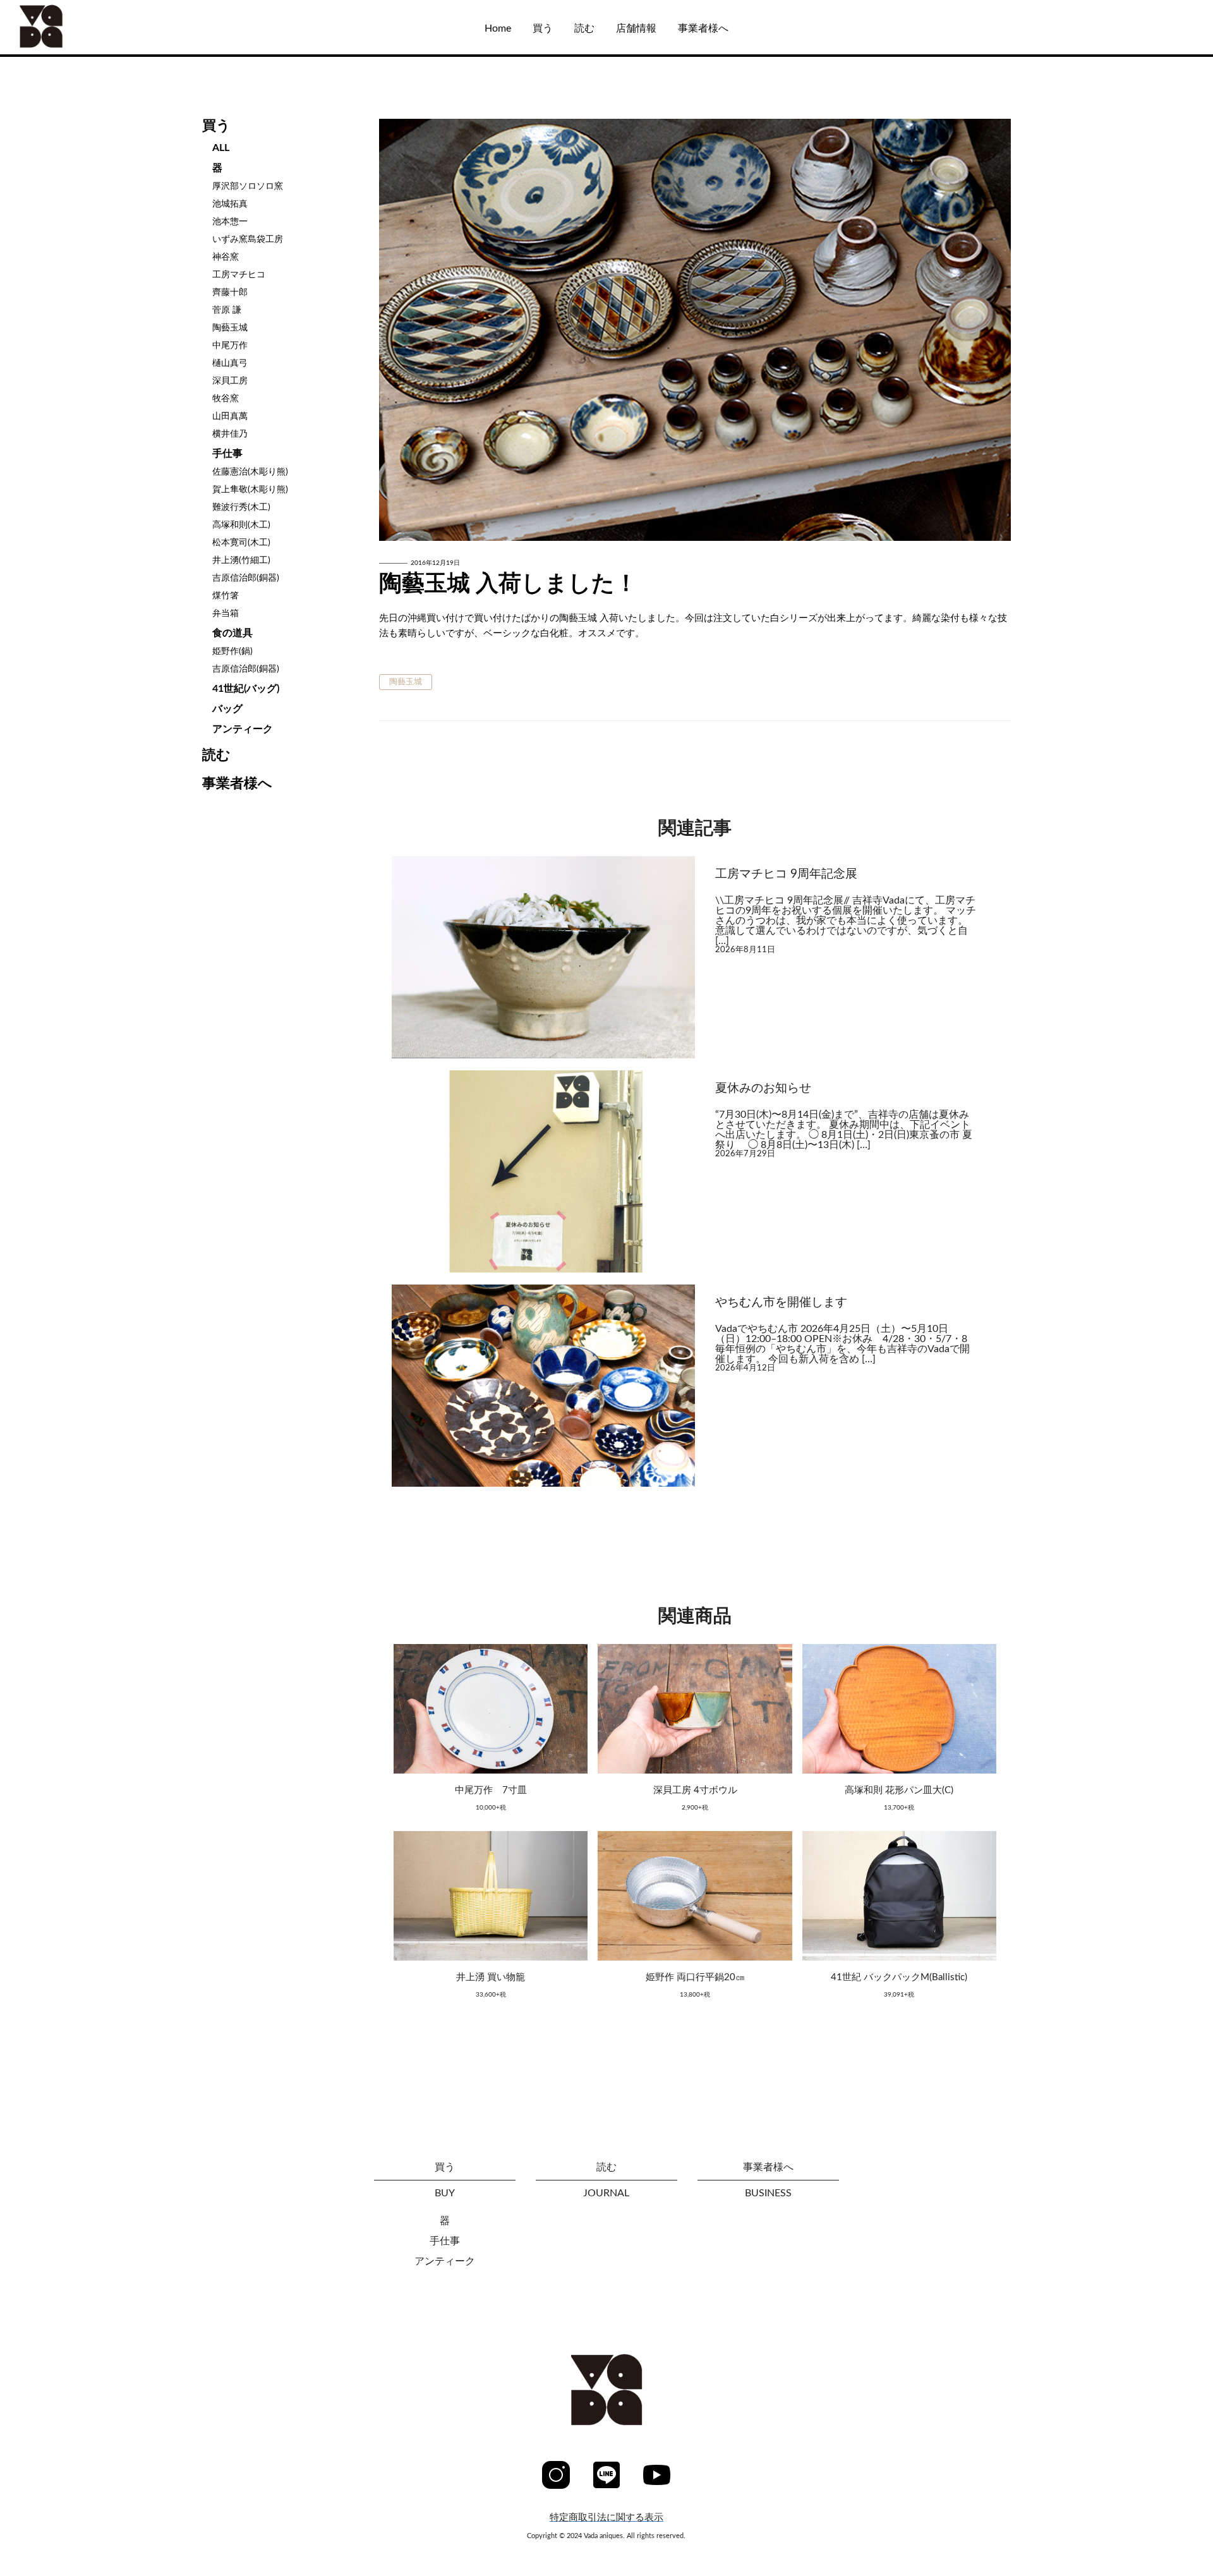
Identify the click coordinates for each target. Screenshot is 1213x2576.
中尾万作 (230, 346)
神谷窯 (226, 257)
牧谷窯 (226, 399)
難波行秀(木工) (241, 507)
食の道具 (232, 633)
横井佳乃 (230, 434)
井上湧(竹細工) (241, 560)
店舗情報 (636, 28)
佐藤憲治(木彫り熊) (250, 472)
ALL (46, 90)
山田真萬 (230, 416)
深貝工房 (230, 381)
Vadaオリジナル (74, 129)
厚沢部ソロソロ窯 (248, 186)
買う (543, 28)
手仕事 (227, 454)
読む (584, 28)
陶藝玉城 (230, 328)
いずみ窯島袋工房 (248, 239)
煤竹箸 (226, 596)
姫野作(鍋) (232, 651)
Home (498, 28)
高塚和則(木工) (241, 525)
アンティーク (243, 729)
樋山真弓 (230, 363)
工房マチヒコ (239, 275)
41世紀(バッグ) (246, 689)
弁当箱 (226, 614)
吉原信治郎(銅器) (246, 578)
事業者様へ (703, 28)
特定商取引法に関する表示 (606, 2518)
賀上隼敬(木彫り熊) (250, 490)
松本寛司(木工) (241, 543)
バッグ (227, 709)
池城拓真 (230, 204)
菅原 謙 (227, 310)
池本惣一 (230, 222)
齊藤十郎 (230, 293)
